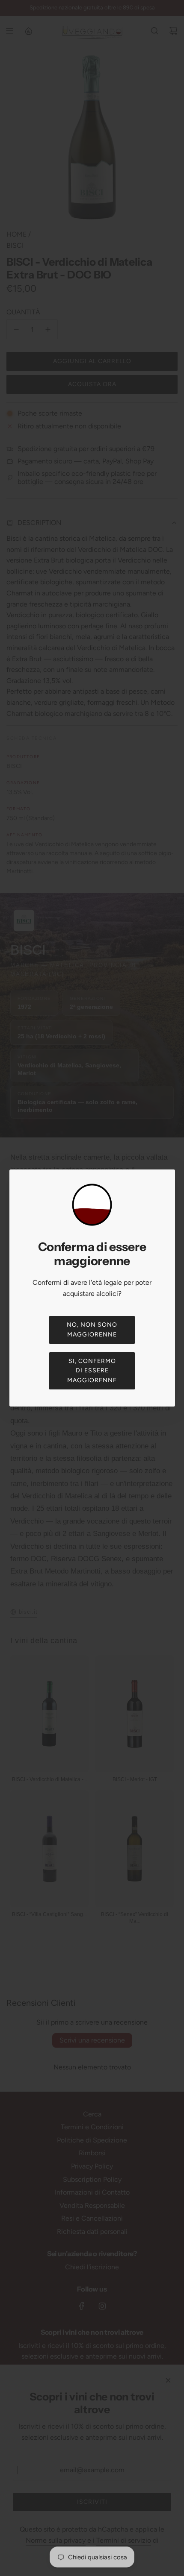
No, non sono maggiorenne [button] (92, 1329)
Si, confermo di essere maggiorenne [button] (92, 1371)
